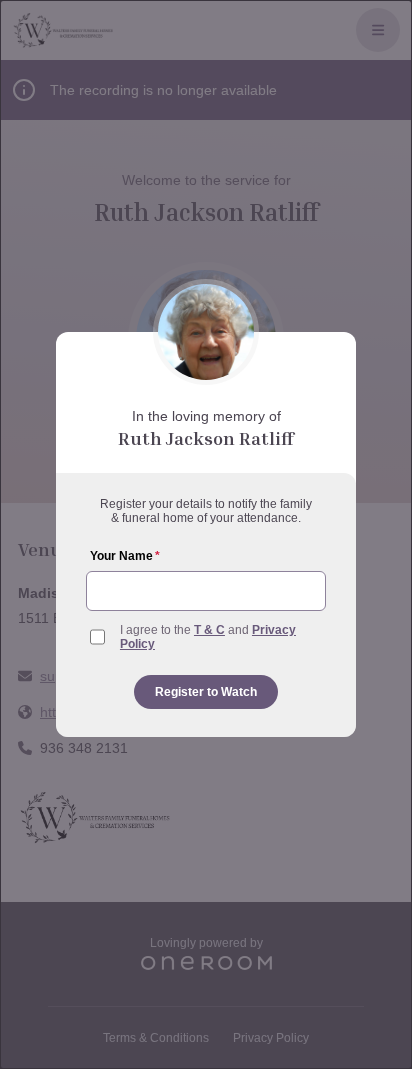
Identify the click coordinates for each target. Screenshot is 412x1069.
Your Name (125, 556)
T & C (209, 630)
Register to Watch (206, 692)
